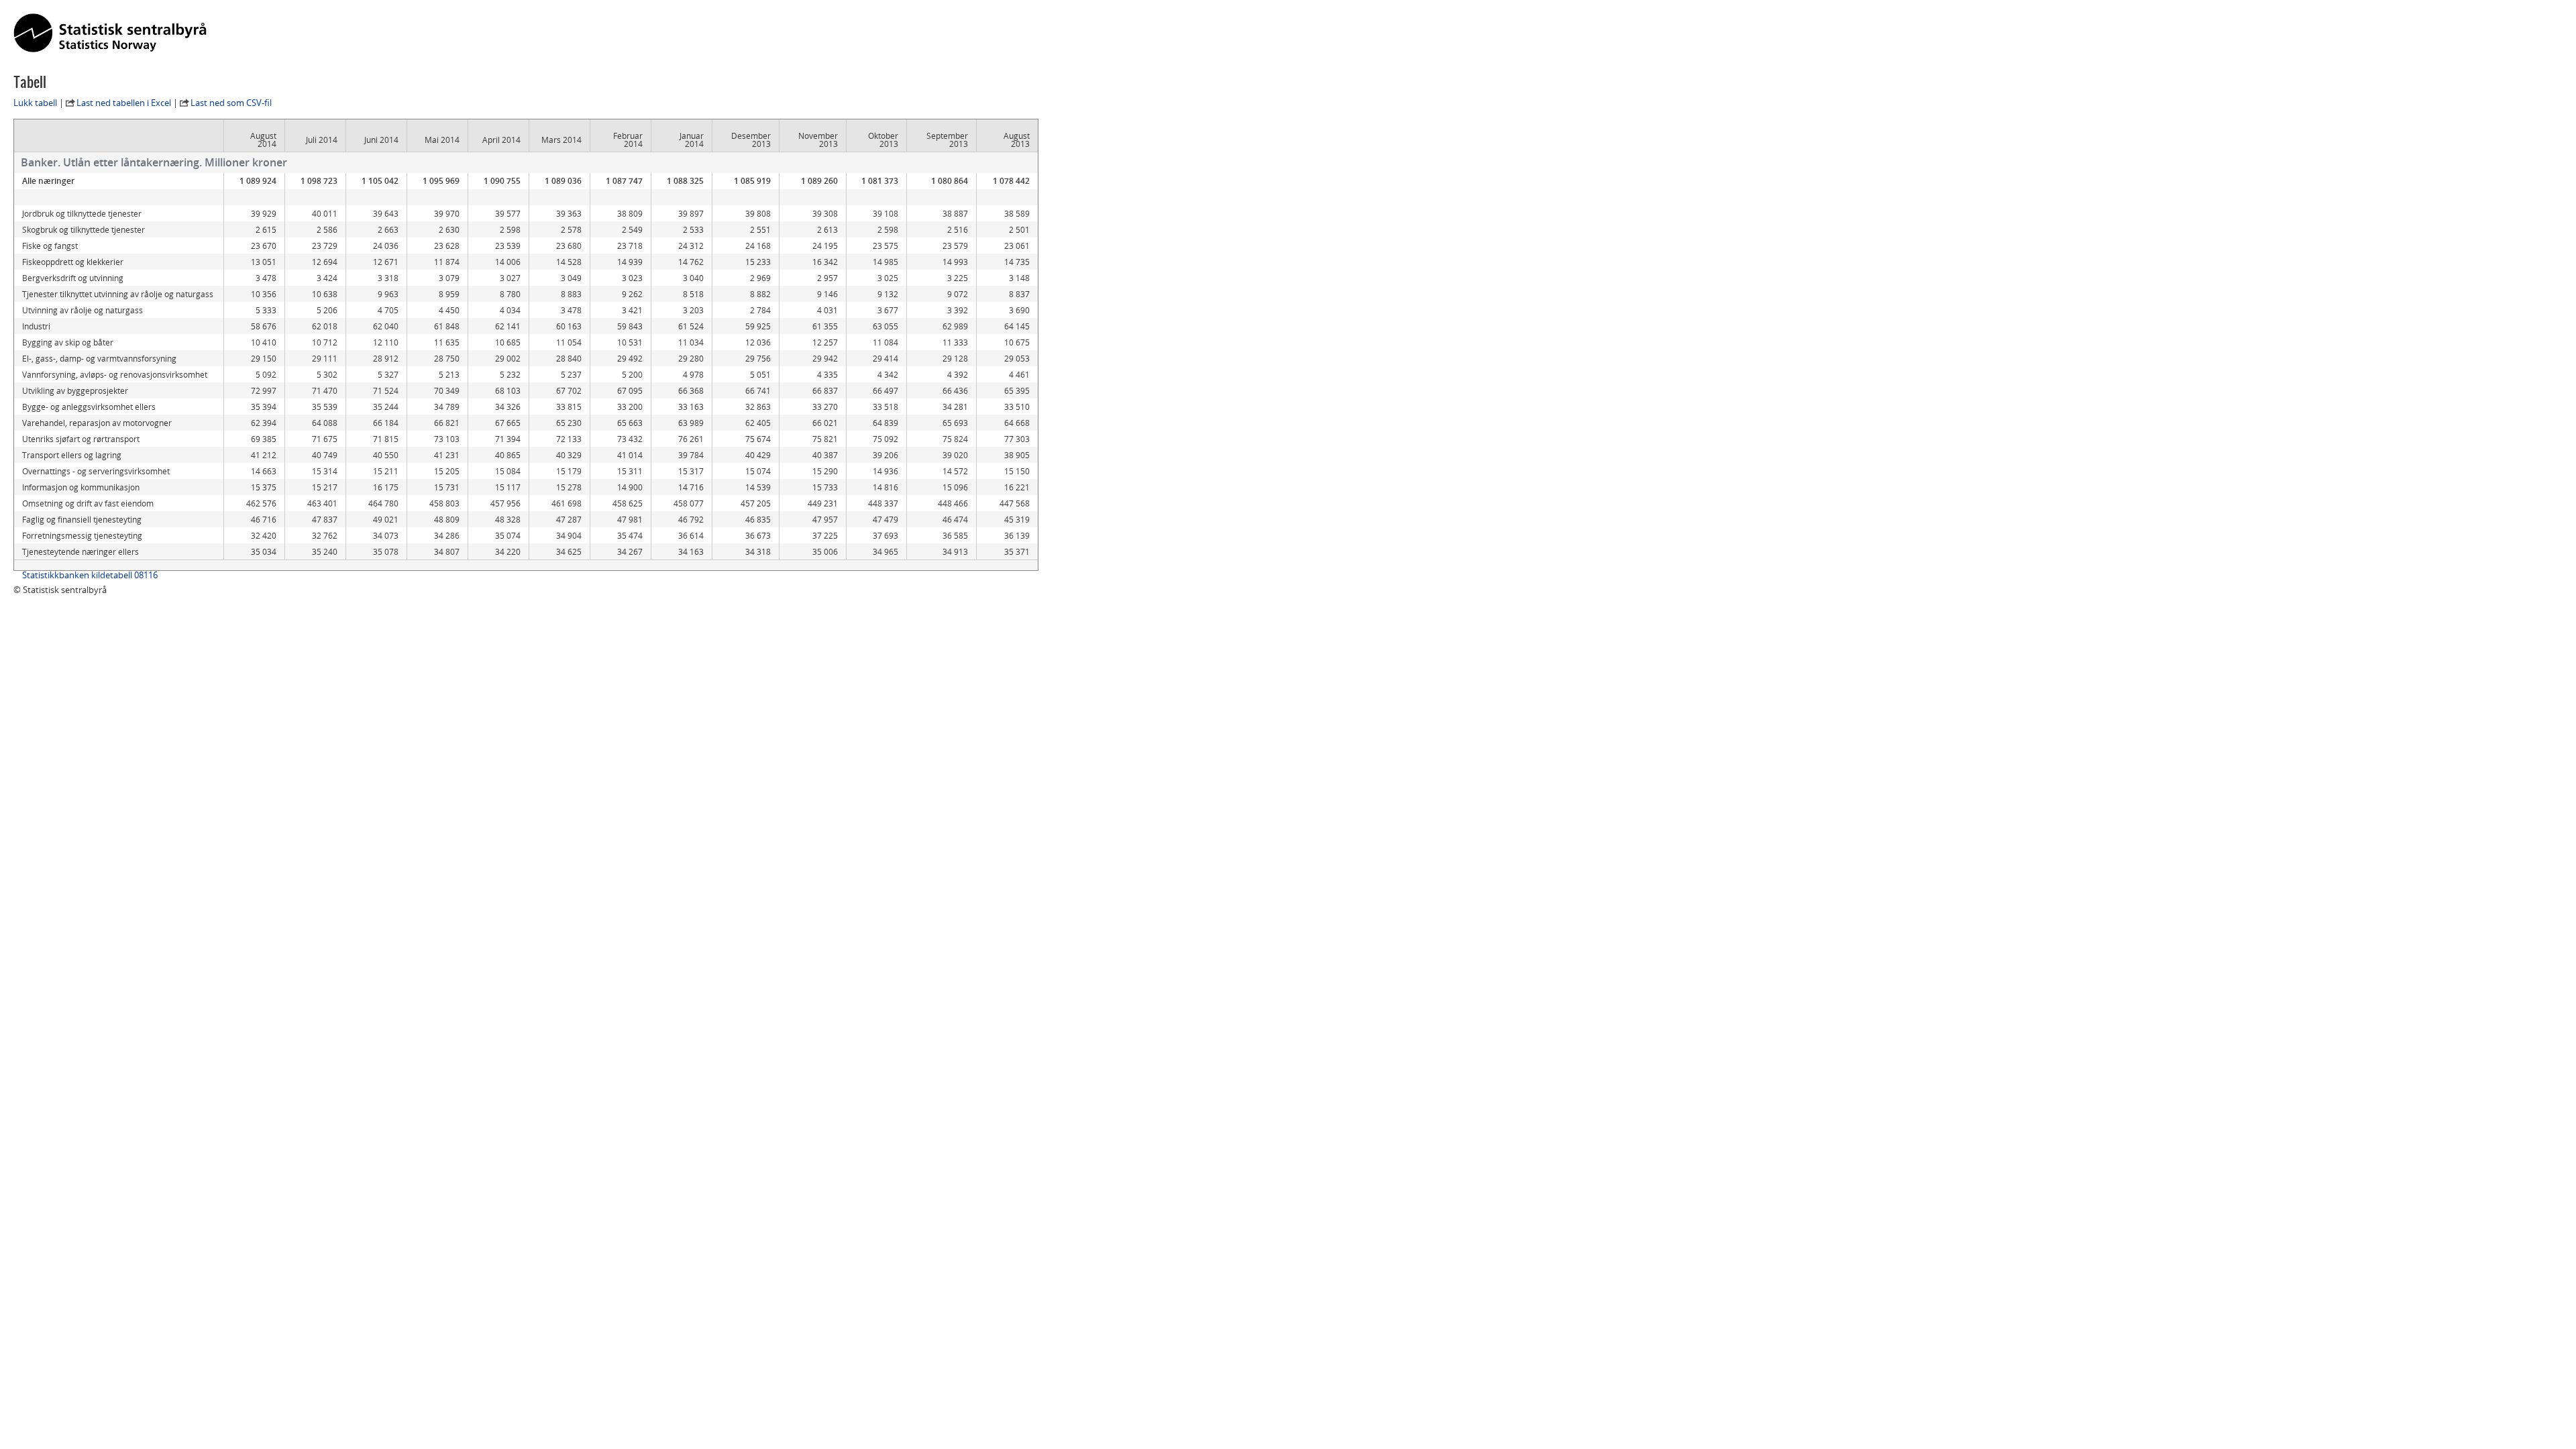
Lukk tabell (35, 103)
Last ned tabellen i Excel (124, 103)
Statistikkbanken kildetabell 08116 (90, 575)
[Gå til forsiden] (110, 34)
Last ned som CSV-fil (231, 103)
